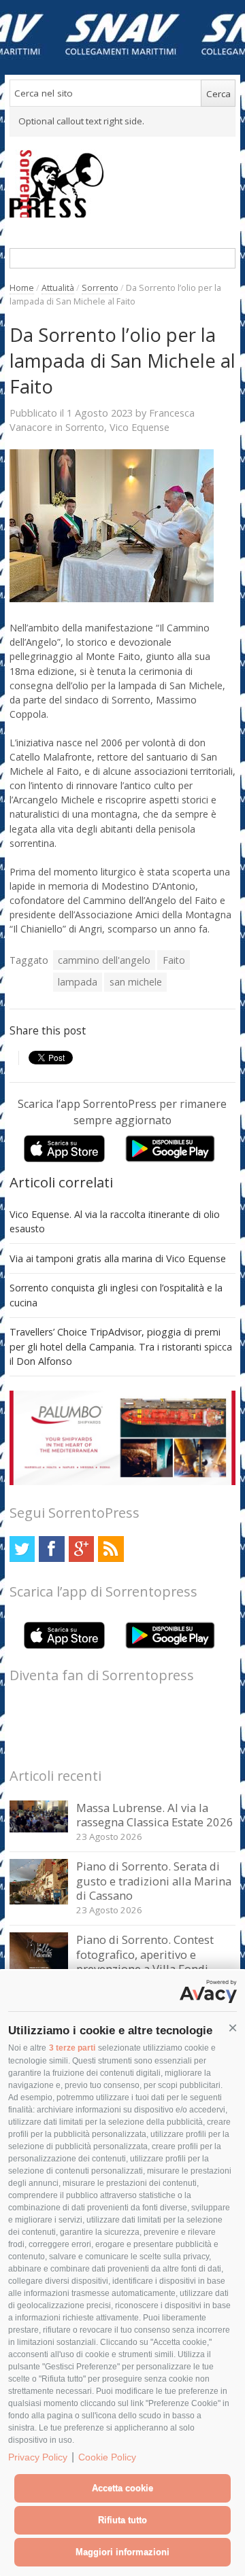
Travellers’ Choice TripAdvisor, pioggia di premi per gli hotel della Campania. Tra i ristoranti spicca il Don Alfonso (121, 1346)
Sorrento (100, 288)
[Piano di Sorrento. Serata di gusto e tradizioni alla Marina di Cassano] (39, 1901)
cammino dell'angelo (104, 960)
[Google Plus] (81, 1549)
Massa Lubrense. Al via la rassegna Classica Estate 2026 (155, 1815)
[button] (233, 2028)
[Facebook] (51, 1549)
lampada (78, 982)
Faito (174, 960)
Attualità (58, 288)
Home (22, 288)
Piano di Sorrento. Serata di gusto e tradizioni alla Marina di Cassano (154, 1881)
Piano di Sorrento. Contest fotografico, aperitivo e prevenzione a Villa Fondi (145, 1954)
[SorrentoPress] (123, 184)
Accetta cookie (122, 2488)
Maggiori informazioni (122, 2552)
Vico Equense (140, 427)
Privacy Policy (38, 2457)
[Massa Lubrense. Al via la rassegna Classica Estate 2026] (39, 1829)
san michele (136, 982)
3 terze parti (72, 2048)
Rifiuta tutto (122, 2520)
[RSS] (111, 1549)
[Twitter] (22, 1549)
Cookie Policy (107, 2457)
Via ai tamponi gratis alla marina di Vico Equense (118, 1258)
